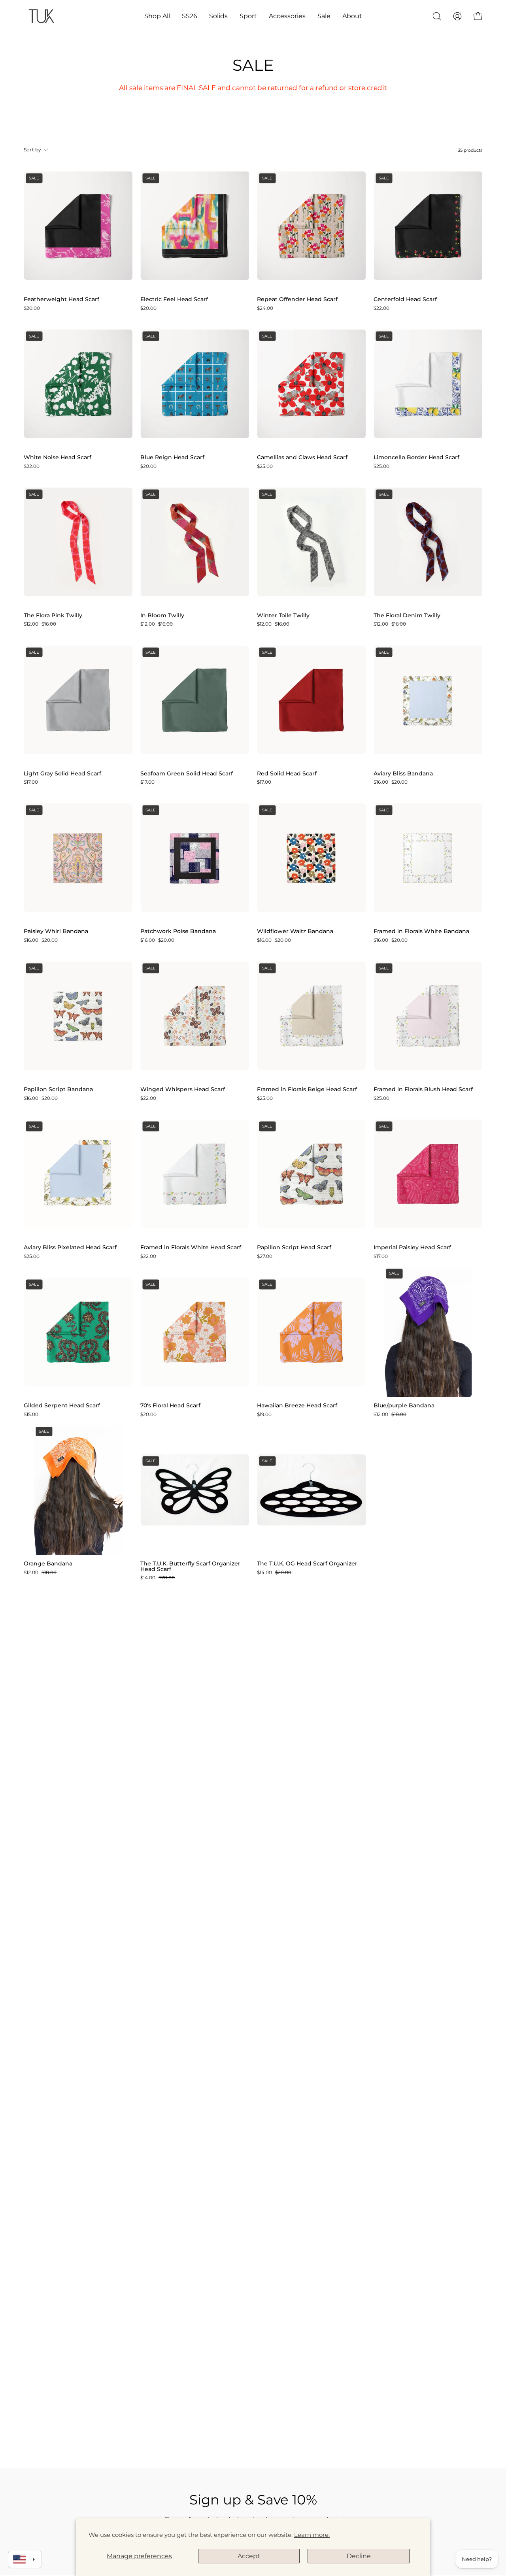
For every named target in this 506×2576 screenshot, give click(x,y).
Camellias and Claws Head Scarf (302, 458)
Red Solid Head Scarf (287, 774)
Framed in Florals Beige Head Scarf (307, 1090)
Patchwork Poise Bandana (178, 932)
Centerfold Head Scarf (405, 300)
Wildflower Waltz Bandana (295, 932)
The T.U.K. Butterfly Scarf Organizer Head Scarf (190, 1566)
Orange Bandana (48, 1564)
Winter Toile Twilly (283, 616)
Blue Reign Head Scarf (172, 458)
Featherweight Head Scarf (61, 300)
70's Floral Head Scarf (170, 1406)
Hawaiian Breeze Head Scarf (297, 1406)
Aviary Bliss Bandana (403, 774)
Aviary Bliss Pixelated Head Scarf (70, 1248)
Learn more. (312, 2535)
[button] (157, 16)
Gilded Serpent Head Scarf (62, 1406)
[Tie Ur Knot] (42, 16)
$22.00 (381, 308)
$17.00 (31, 782)
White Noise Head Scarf (58, 458)
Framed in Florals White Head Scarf (191, 1248)
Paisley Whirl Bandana (56, 932)
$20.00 (32, 308)
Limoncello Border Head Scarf (416, 458)
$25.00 (265, 466)
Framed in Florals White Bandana (421, 932)
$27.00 (265, 1256)
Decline (359, 2556)
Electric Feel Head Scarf (174, 300)
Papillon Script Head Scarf (294, 1248)
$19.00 (264, 1414)
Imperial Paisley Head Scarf (412, 1248)
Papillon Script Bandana (58, 1090)
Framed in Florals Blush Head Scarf (423, 1090)
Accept (249, 2556)
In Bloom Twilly (162, 616)
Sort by (33, 150)
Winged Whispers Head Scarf (183, 1090)
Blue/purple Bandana (404, 1406)
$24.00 (265, 308)
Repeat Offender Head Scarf (297, 300)
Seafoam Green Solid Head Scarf (187, 774)
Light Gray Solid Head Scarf (62, 774)
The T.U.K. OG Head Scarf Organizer (307, 1564)
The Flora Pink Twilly (53, 616)
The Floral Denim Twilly (407, 616)
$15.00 (31, 1414)
